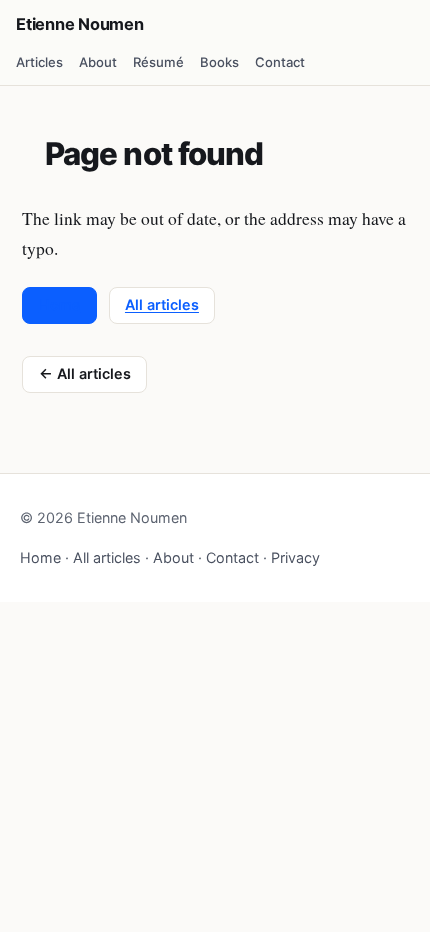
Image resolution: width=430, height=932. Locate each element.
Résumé (158, 62)
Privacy (295, 557)
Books (219, 62)
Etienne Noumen (80, 24)
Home (60, 304)
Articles (39, 62)
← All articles (85, 373)
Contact (280, 62)
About (98, 62)
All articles (162, 304)
